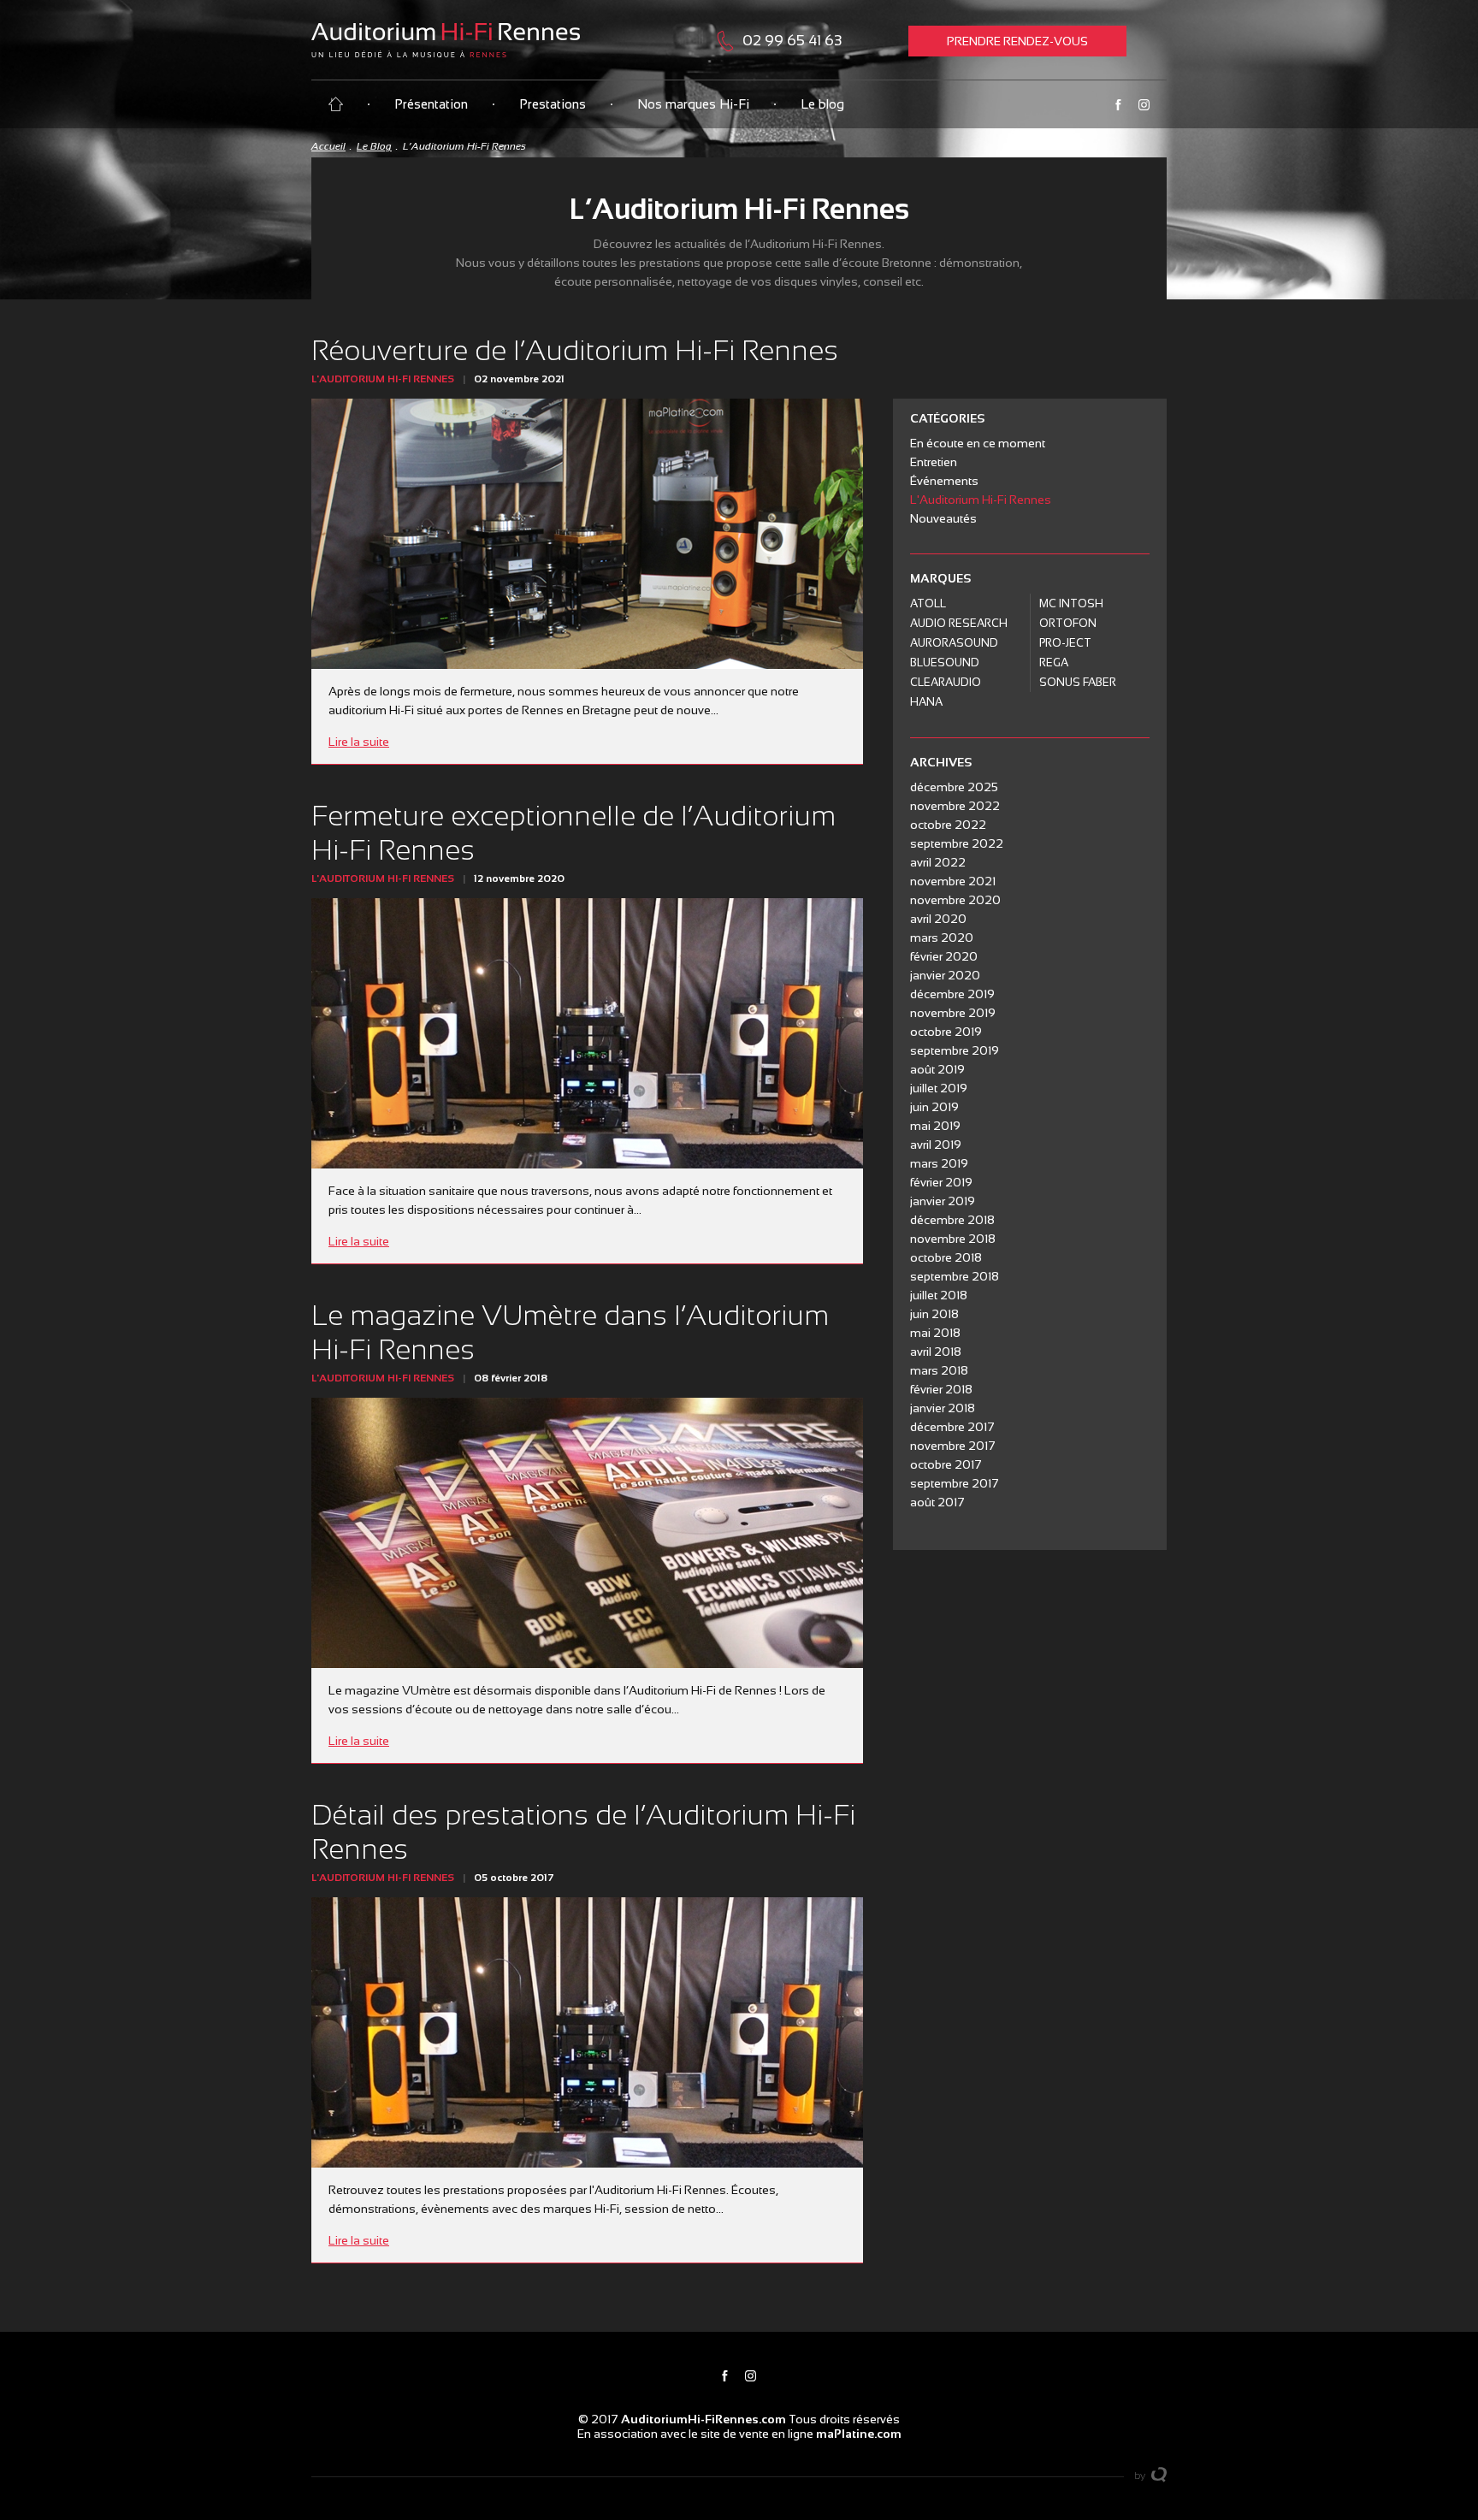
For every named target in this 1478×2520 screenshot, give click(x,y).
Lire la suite (359, 742)
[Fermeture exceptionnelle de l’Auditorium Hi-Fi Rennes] (587, 1033)
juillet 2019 (939, 1088)
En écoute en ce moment (978, 443)
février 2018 (941, 1389)
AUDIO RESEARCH (959, 623)
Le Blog (374, 146)
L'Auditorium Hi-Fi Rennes (383, 379)
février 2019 (941, 1182)
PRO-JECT (1065, 643)
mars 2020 (942, 938)
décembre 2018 (952, 1220)
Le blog (822, 104)
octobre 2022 (948, 825)
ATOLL (928, 603)
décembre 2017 (952, 1427)
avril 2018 (936, 1352)
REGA (1054, 663)
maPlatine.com (859, 2434)
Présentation (431, 104)
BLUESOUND (945, 663)
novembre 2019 (953, 1013)
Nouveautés (943, 518)
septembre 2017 (955, 1483)
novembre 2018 (953, 1239)
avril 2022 (938, 862)
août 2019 (937, 1069)
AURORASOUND (954, 643)
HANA (926, 702)
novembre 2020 (955, 900)
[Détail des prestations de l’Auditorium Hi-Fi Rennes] (587, 2032)
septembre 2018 (955, 1276)
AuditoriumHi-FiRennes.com (704, 2419)
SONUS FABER (1078, 682)
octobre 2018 (946, 1257)
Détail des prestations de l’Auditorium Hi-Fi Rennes (583, 1832)
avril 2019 (936, 1145)
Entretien (934, 462)
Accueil (328, 146)
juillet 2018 (939, 1295)
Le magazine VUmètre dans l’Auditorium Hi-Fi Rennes (570, 1332)
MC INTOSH (1071, 603)
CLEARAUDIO (946, 682)
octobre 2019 (946, 1032)
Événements (944, 481)
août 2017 (937, 1502)
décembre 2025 (954, 787)
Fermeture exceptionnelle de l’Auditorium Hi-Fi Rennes (573, 833)
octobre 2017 (946, 1464)
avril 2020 (938, 919)
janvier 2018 (943, 1408)
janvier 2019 (943, 1201)
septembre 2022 (957, 843)
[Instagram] (1144, 105)
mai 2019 (935, 1126)
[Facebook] (1118, 105)
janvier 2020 (945, 975)
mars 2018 (939, 1370)
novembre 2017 (953, 1446)
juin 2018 (934, 1314)
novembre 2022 (955, 806)
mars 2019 (939, 1163)
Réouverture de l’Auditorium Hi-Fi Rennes (575, 350)
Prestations (553, 104)
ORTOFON (1068, 623)
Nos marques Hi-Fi (693, 104)
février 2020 (944, 956)
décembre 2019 (952, 994)
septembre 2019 (955, 1050)
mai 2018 (935, 1333)
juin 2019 (934, 1107)
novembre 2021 (953, 881)
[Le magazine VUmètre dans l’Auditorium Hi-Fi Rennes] (587, 1533)
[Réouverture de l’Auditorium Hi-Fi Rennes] (587, 534)
